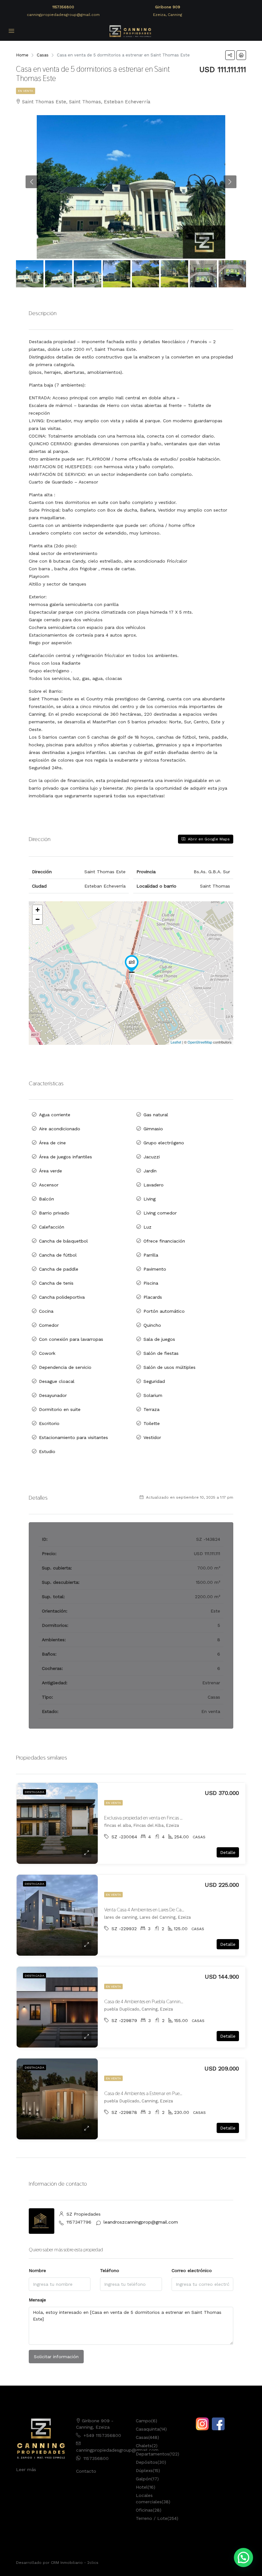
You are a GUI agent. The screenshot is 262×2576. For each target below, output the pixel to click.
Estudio (47, 1451)
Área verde (50, 1171)
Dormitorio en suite (60, 1409)
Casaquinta (148, 2429)
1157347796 (79, 2222)
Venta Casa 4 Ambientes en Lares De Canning (148, 1910)
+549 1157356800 (102, 2435)
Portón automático (164, 1311)
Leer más (26, 2469)
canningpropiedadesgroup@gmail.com (63, 15)
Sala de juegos (159, 1339)
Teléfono (110, 2270)
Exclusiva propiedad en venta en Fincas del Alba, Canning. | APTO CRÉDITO (177, 1818)
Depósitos (147, 2462)
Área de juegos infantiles (65, 1157)
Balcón (46, 1199)
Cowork (47, 1353)
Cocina (46, 1311)
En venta (26, 91)
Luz (147, 1227)
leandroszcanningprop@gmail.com (141, 2222)
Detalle (228, 1852)
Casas (142, 2437)
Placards (153, 1297)
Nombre (37, 2270)
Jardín (150, 1171)
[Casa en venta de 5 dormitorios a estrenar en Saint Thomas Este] (132, 964)
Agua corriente (55, 1115)
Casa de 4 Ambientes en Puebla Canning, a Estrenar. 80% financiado (172, 2001)
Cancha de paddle (59, 1269)
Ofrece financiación (164, 1241)
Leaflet (176, 1042)
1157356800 (63, 7)
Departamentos (153, 2454)
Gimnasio (153, 1129)
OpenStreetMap (200, 1042)
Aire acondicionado (60, 1129)
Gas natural (156, 1115)
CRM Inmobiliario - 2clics (75, 2563)
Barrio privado (54, 1213)
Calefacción (52, 1227)
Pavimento (155, 1269)
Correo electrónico (192, 2270)
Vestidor (152, 1437)
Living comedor (160, 1213)
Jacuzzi (152, 1157)
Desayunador (53, 1395)
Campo (143, 2421)
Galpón (143, 2479)
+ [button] (38, 910)
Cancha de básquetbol (63, 1241)
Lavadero (154, 1185)
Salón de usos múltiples (170, 1367)
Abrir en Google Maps (208, 839)
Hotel (142, 2487)
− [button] (38, 919)
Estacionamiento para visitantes (73, 1437)
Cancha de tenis (56, 1283)
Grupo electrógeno (164, 1143)
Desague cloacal (57, 1381)
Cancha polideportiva (62, 1297)
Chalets (144, 2446)
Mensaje (37, 2300)
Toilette (152, 1423)
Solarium (153, 1395)
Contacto (86, 2471)
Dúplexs (144, 2470)
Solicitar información (56, 2357)
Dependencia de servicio (65, 1367)
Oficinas (144, 2510)
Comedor (49, 1325)
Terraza (151, 1409)
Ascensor (49, 1185)
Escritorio (49, 1423)
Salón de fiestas (161, 1353)
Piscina (151, 1283)
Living (150, 1199)
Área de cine (52, 1143)
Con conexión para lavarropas (71, 1339)
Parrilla (151, 1255)
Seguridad (154, 1381)
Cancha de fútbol (58, 1255)
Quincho (152, 1325)
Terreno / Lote (152, 2518)
